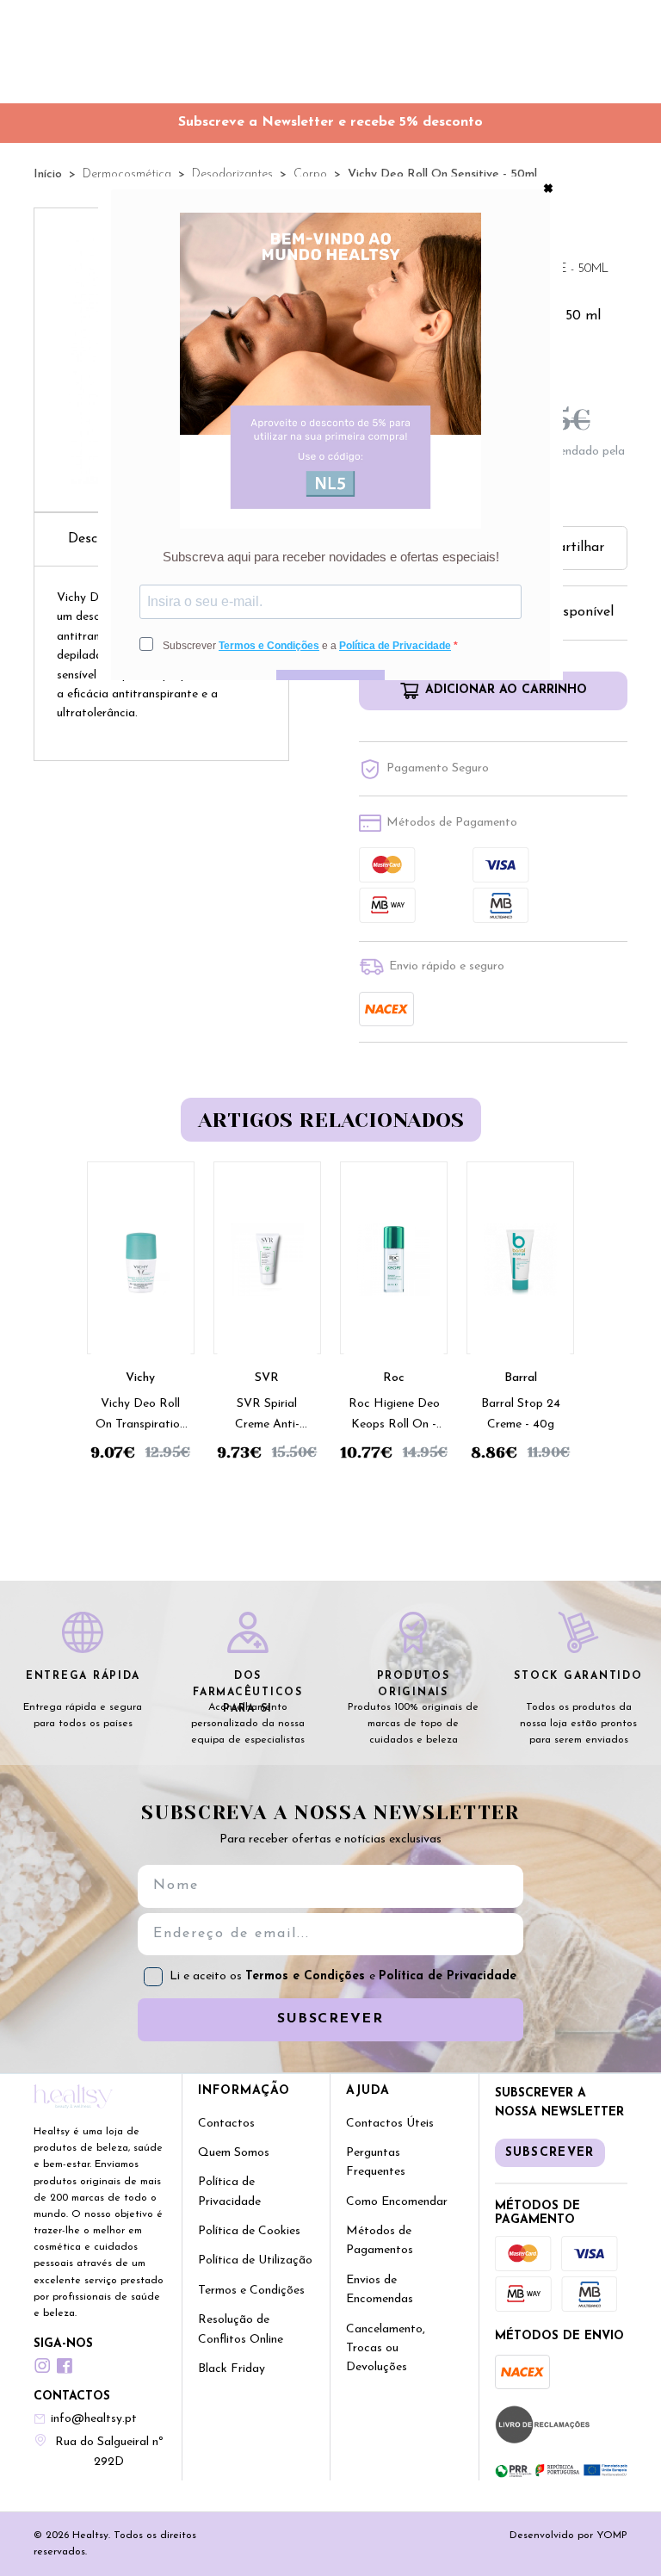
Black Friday (232, 2369)
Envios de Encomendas (380, 2290)
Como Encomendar (397, 2202)
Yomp (612, 2536)
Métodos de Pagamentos (380, 2241)
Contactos (226, 2124)
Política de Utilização (255, 2260)
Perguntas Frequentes (376, 2162)
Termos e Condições (307, 1976)
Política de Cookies (249, 2231)
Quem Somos (234, 2153)
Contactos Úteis (390, 2124)
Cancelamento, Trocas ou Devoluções (386, 2349)
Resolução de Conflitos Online (241, 2329)
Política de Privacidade (448, 1976)
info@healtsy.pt (94, 2419)
